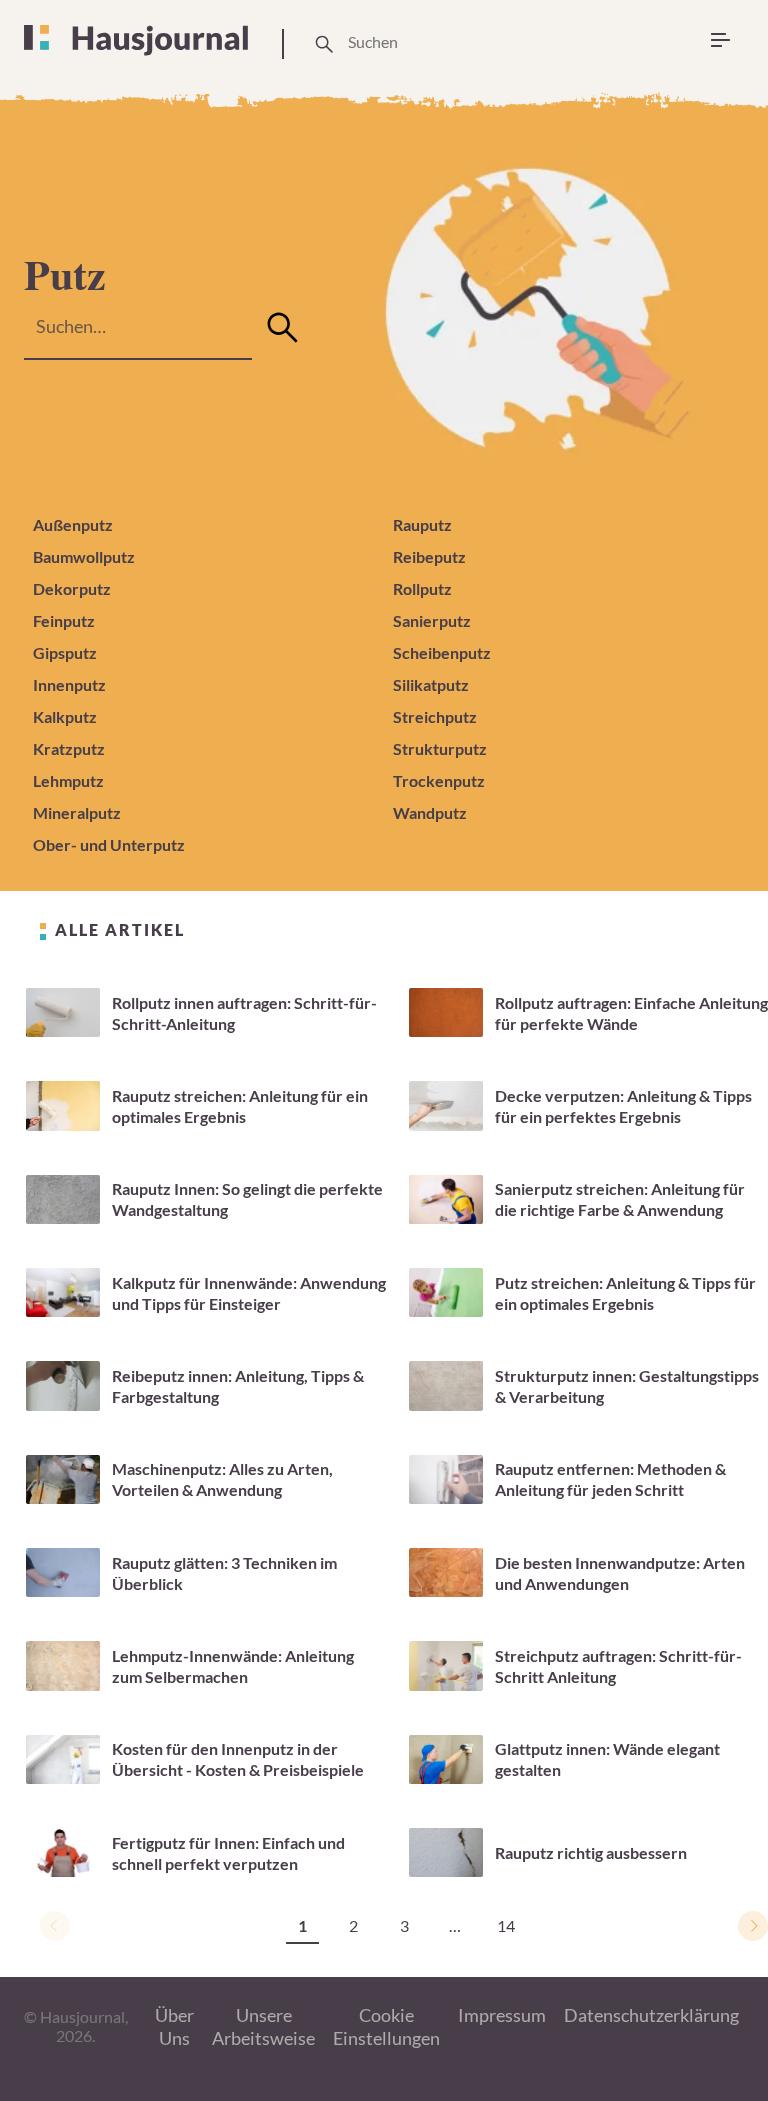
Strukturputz (440, 748)
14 (506, 1925)
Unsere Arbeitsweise (263, 2026)
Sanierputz (432, 620)
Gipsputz (65, 652)
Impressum (502, 2015)
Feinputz (64, 620)
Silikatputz (431, 684)
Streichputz (435, 716)
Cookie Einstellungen (386, 2026)
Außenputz (73, 524)
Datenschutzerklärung (651, 2015)
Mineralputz (77, 812)
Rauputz (422, 524)
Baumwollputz (84, 556)
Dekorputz (72, 588)
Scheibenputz (442, 652)
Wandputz (430, 812)
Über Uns (174, 2026)
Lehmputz (68, 780)
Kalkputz (65, 716)
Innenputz (69, 684)
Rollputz (422, 588)
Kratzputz (69, 748)
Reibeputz (429, 556)
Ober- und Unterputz (109, 844)
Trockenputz (439, 780)
